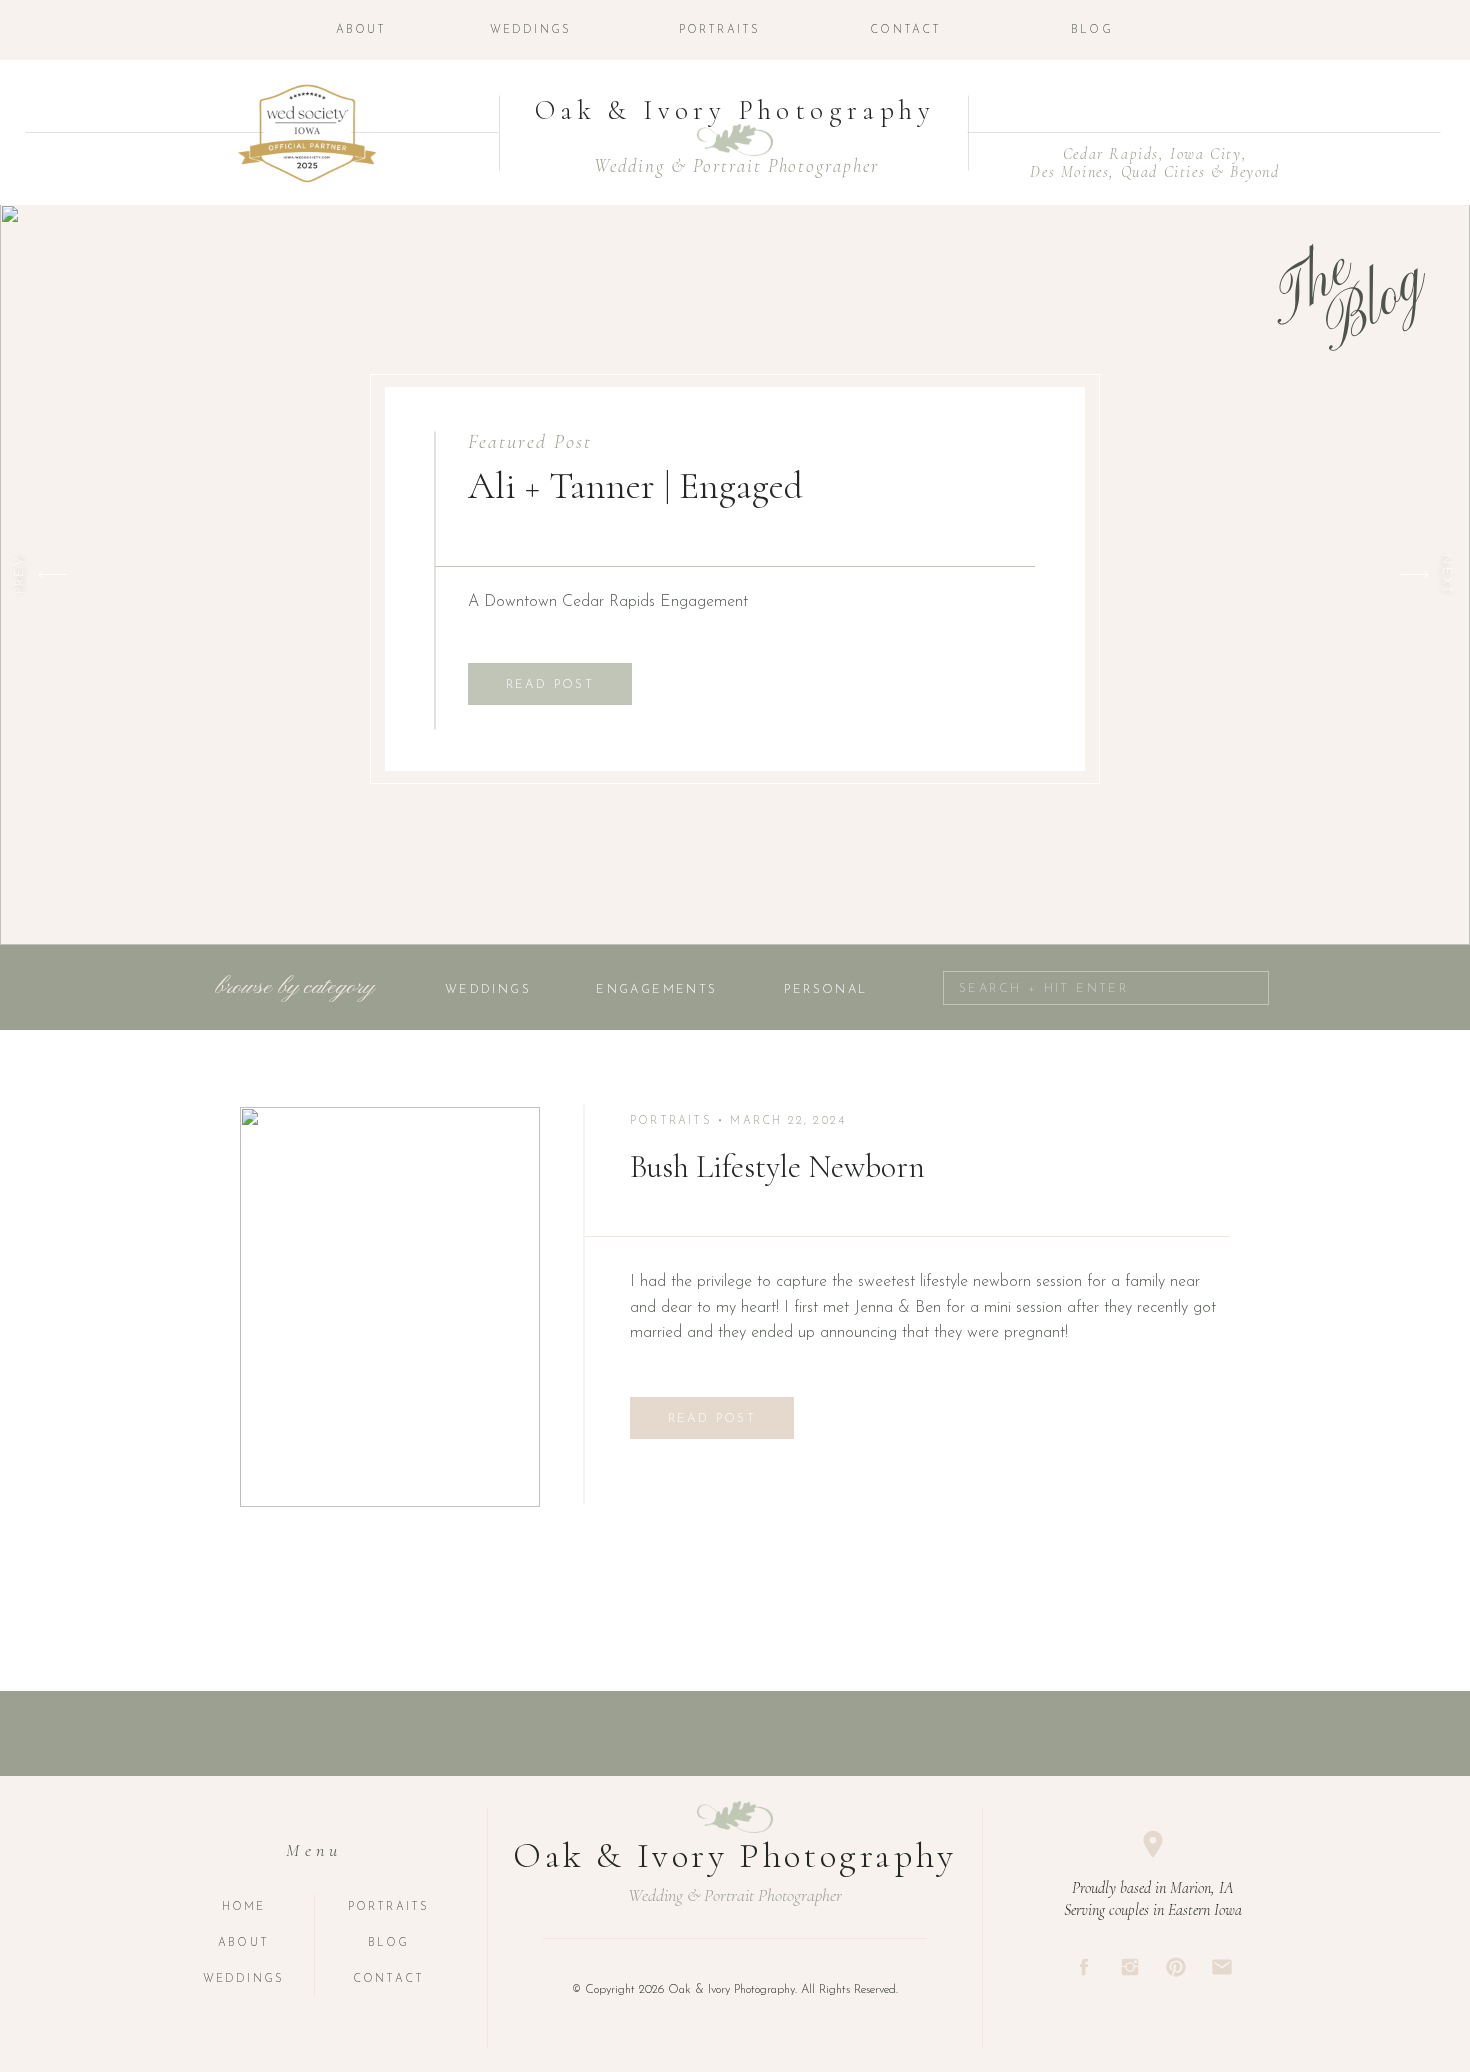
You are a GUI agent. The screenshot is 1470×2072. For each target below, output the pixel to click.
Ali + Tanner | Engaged (635, 486)
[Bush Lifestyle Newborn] (390, 1307)
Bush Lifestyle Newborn (777, 1166)
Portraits (671, 1121)
